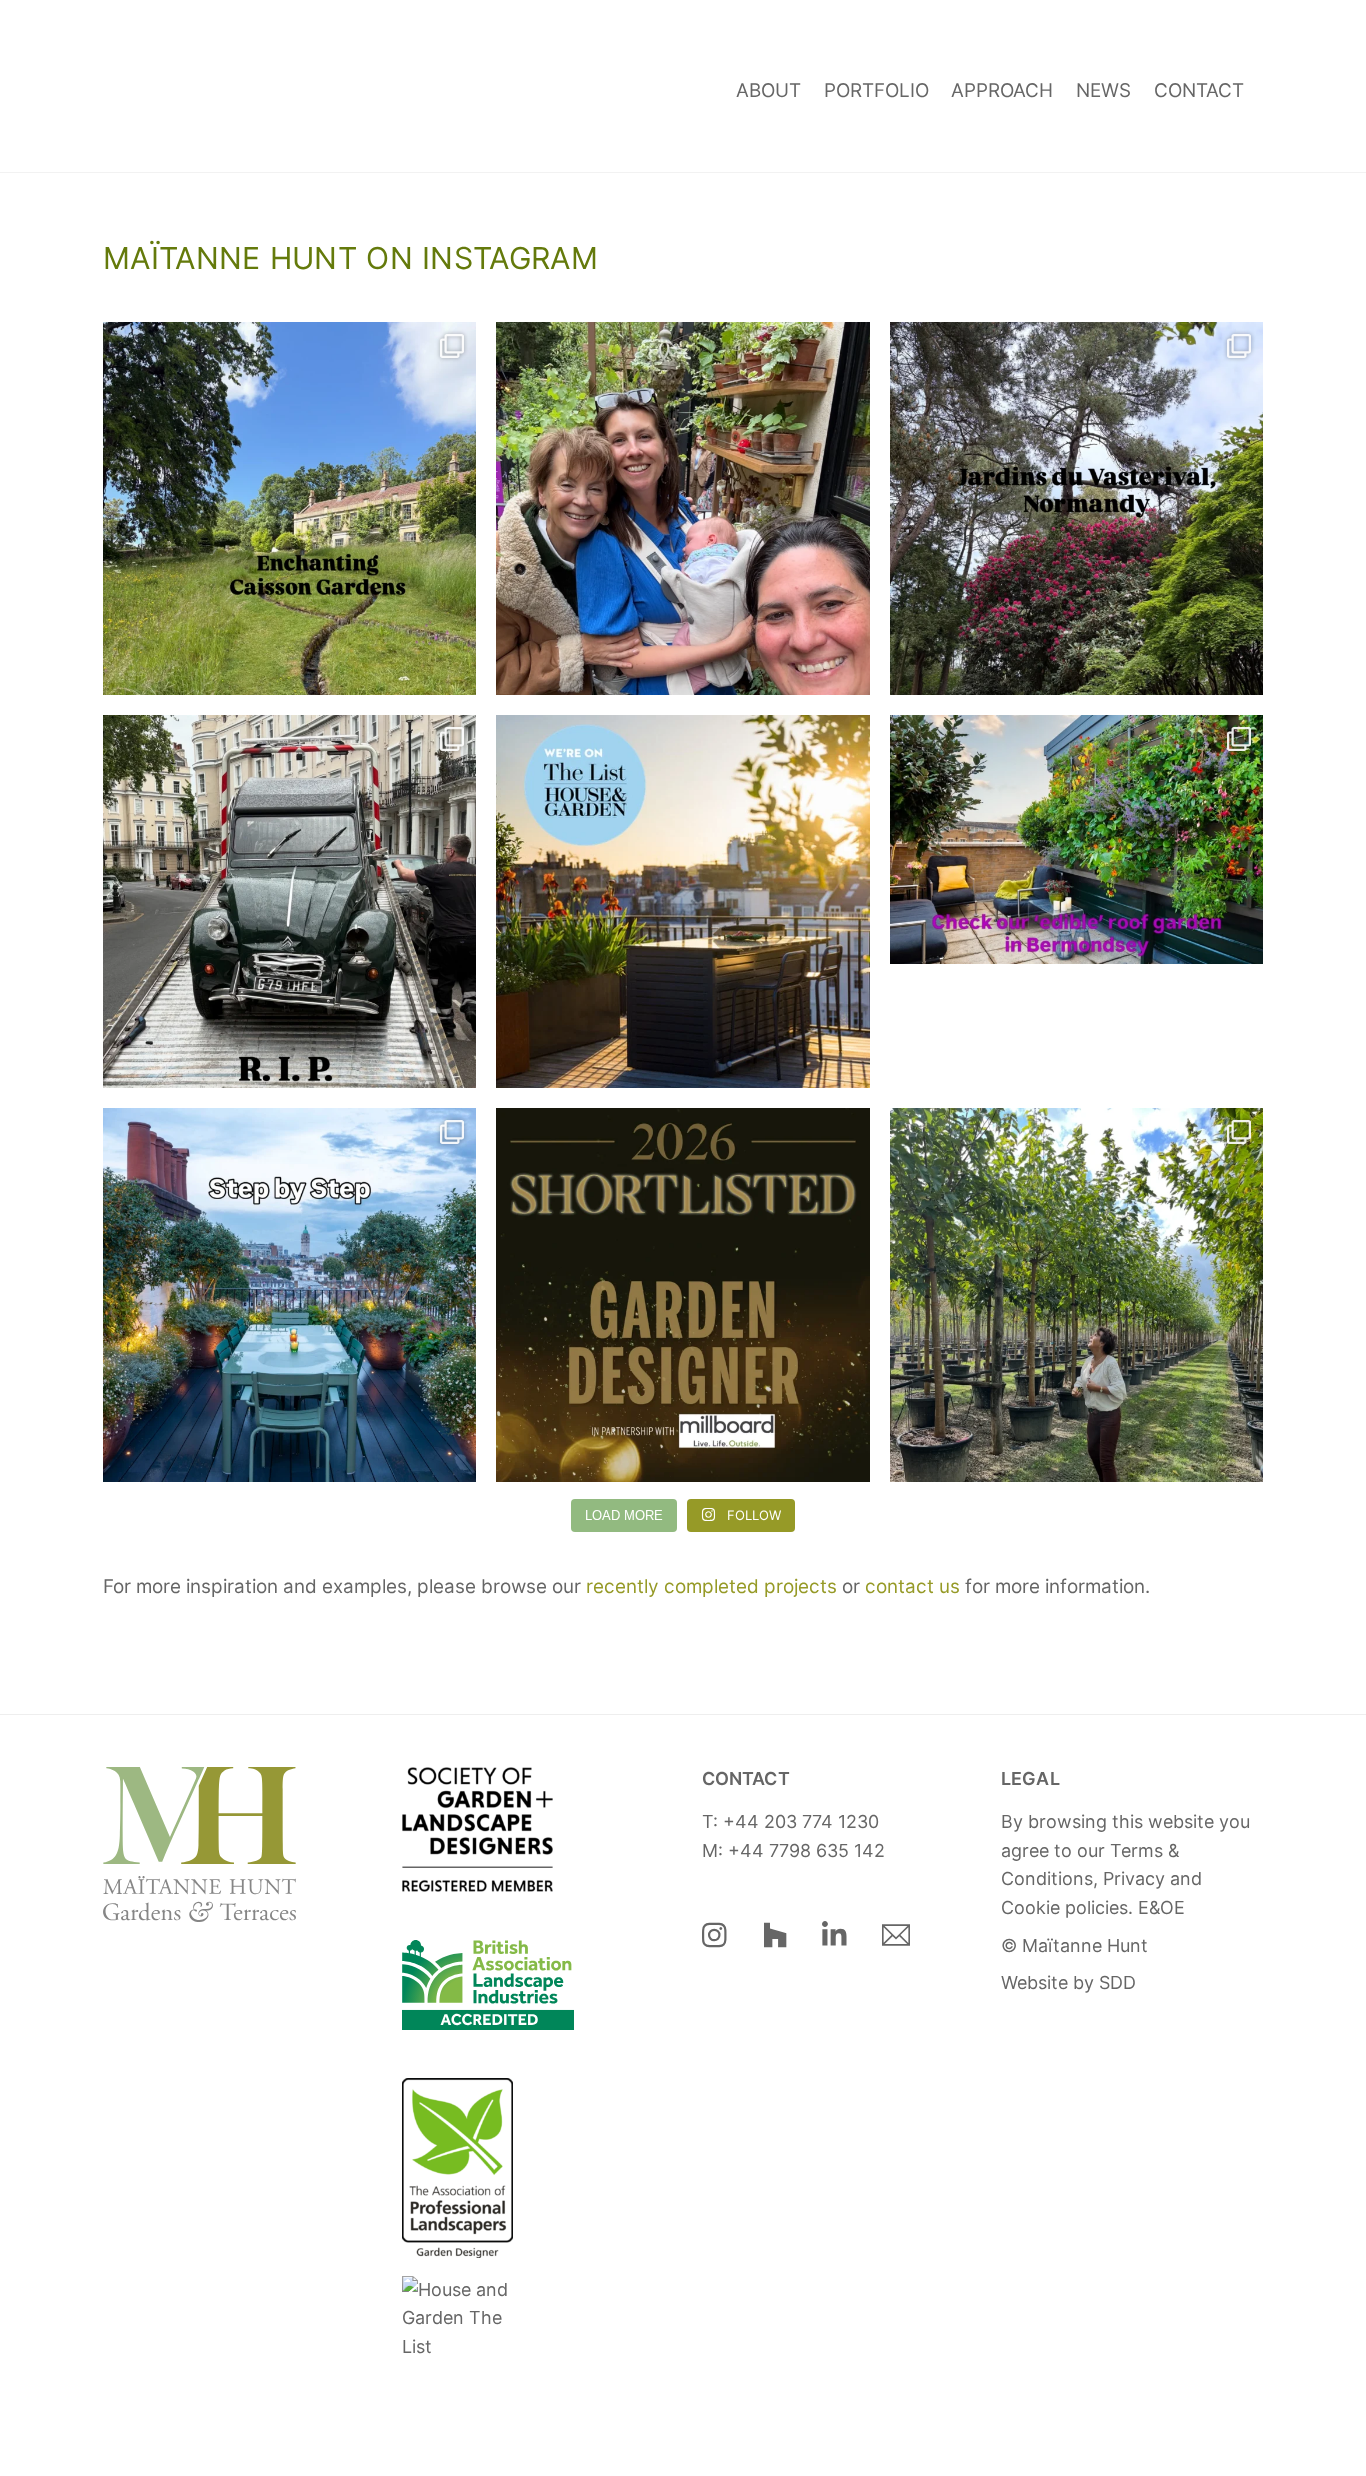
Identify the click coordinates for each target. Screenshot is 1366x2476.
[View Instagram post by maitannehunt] (456, 670)
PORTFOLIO (876, 90)
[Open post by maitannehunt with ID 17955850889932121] (682, 1294)
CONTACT (1199, 90)
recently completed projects (711, 1586)
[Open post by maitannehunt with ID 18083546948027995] (682, 901)
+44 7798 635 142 (806, 1850)
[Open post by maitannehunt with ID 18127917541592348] (289, 901)
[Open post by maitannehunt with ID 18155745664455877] (1076, 508)
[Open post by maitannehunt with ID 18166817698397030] (1076, 1294)
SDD (1117, 1982)
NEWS (1103, 90)
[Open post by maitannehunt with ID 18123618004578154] (1076, 901)
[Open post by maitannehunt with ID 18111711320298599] (289, 508)
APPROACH (1002, 90)
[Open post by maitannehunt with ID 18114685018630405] (289, 1294)
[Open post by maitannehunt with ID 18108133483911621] (682, 508)
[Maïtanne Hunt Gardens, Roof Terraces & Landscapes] (163, 127)
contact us (912, 1586)
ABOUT (768, 90)
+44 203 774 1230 (801, 1821)
